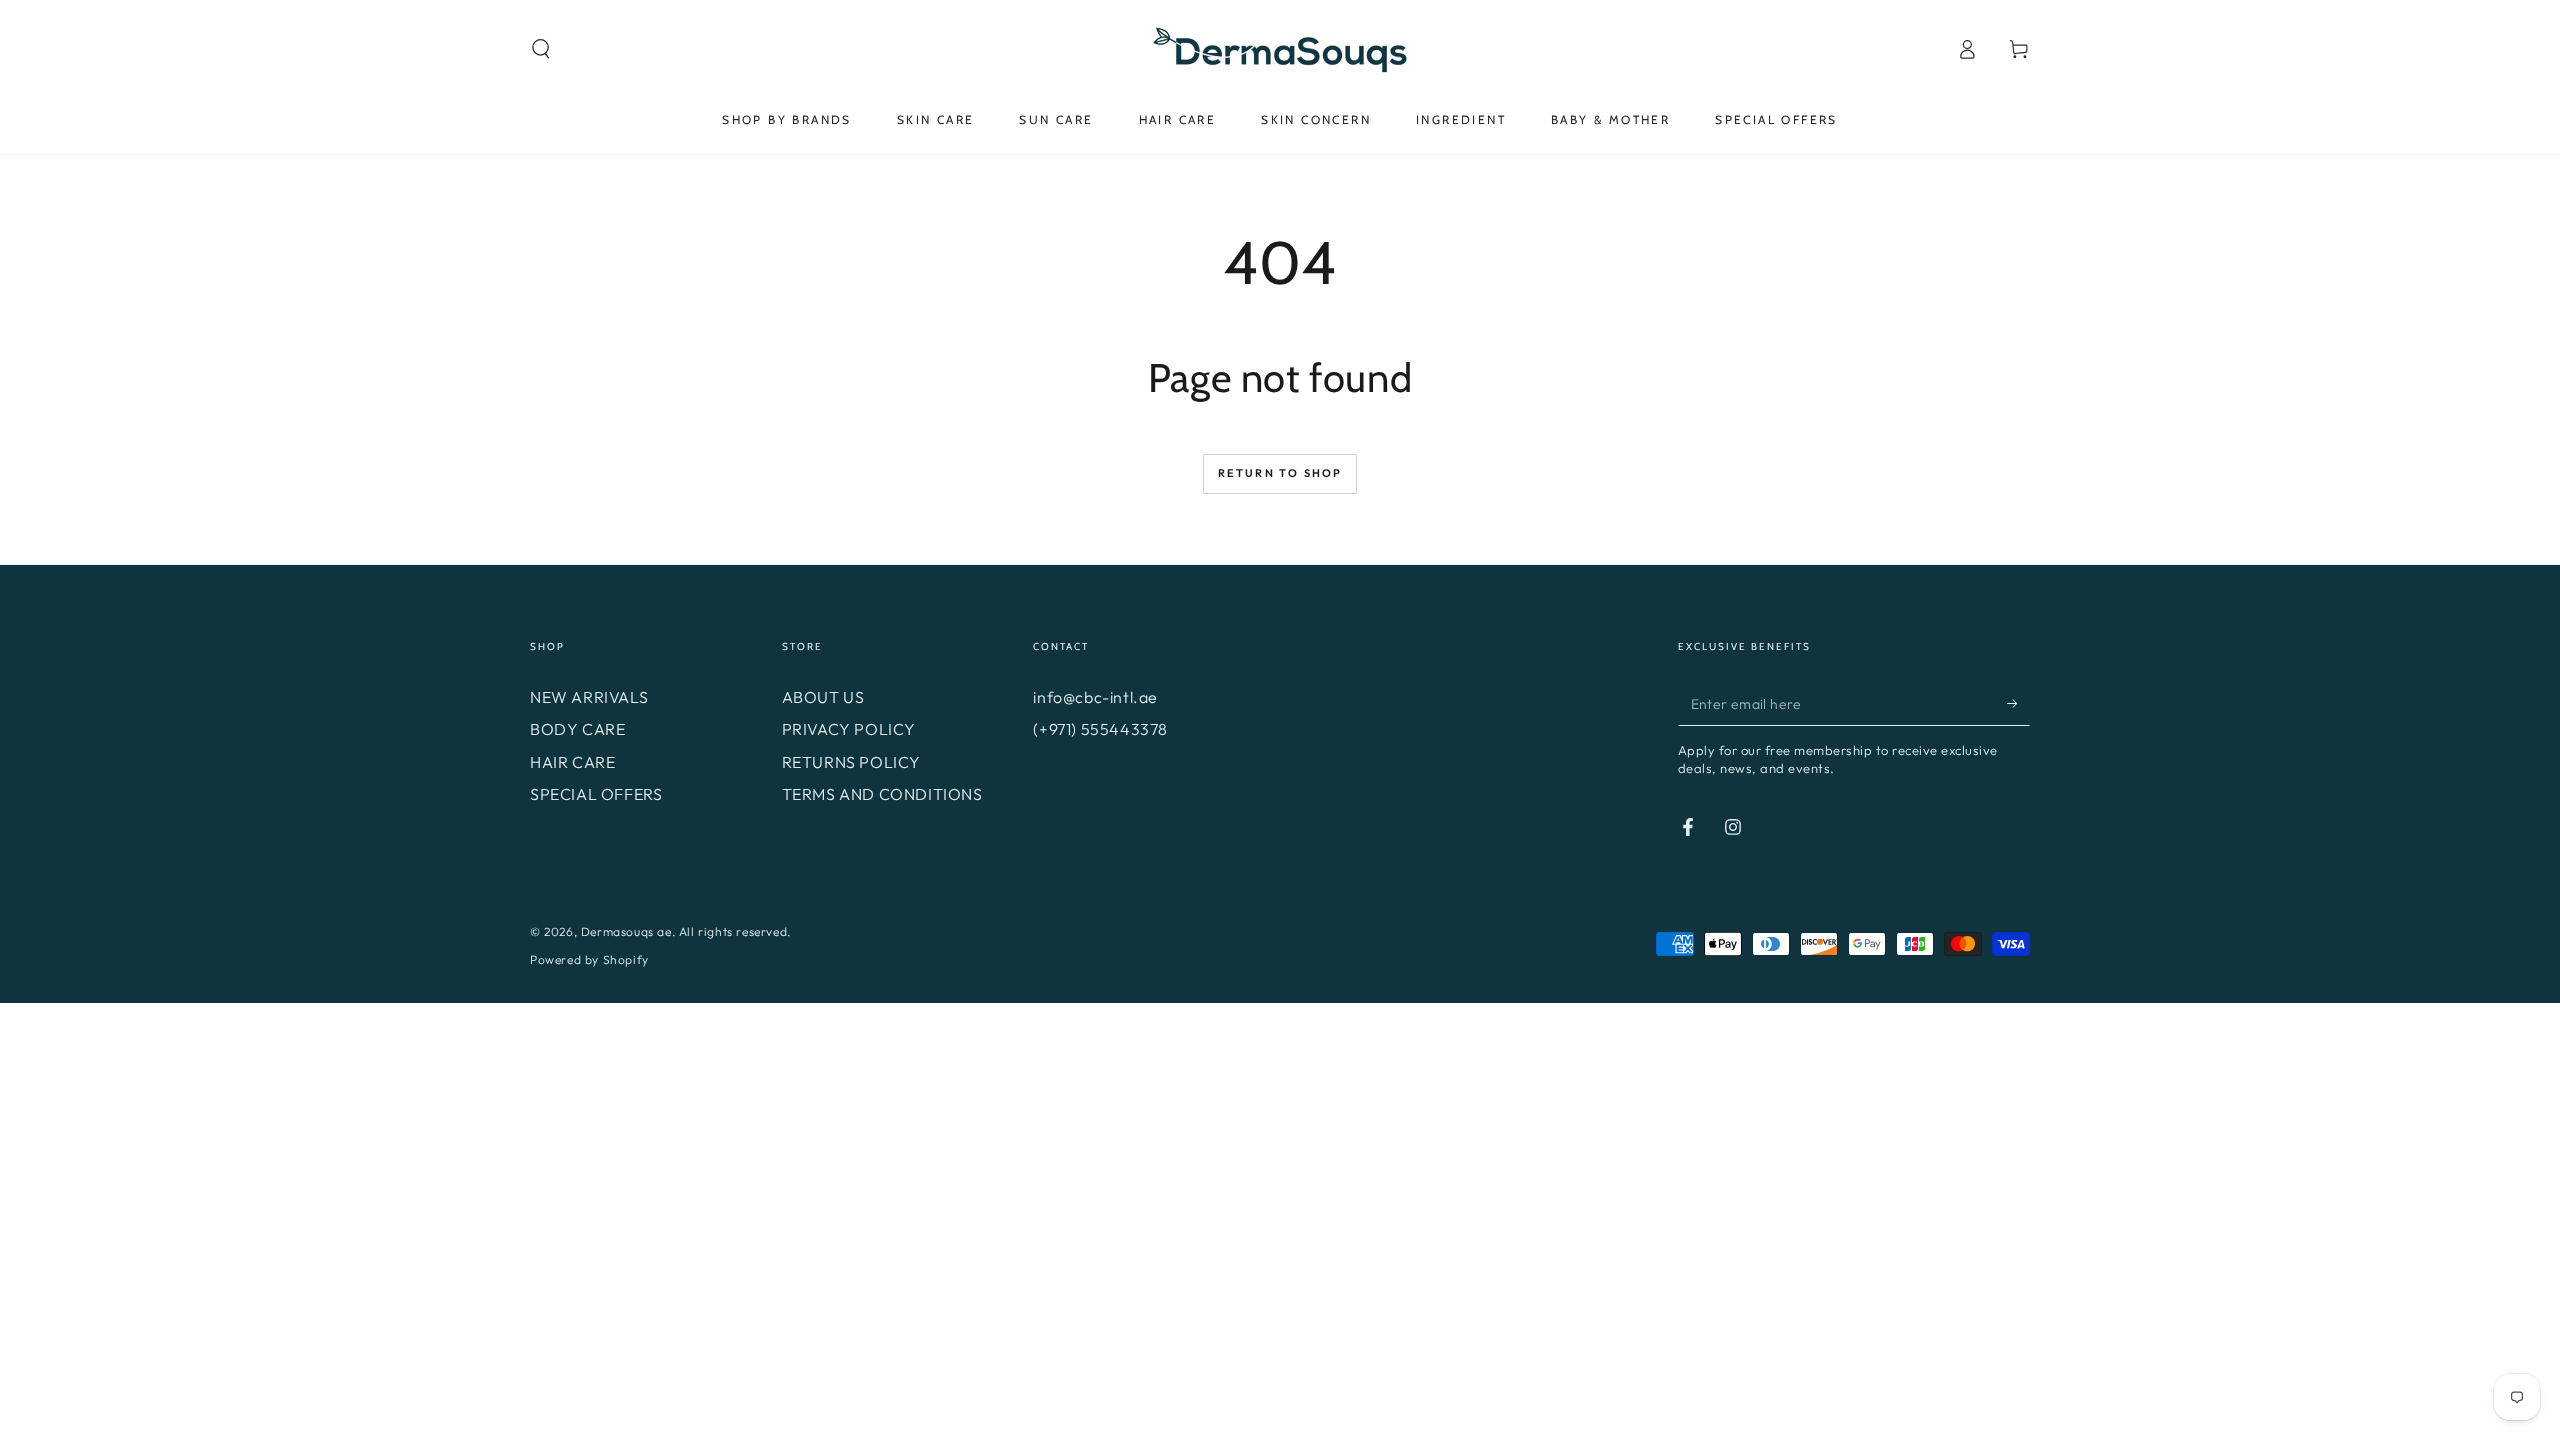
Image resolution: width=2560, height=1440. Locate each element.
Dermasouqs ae (626, 931)
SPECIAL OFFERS (596, 794)
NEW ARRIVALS (589, 697)
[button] (541, 49)
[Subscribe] (2018, 703)
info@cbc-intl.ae (1095, 697)
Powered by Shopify (589, 959)
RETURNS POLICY (851, 762)
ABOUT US (823, 697)
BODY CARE (577, 729)
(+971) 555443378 (1100, 729)
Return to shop (1280, 473)
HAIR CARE (572, 762)
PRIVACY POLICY (849, 729)
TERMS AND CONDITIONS (882, 794)
